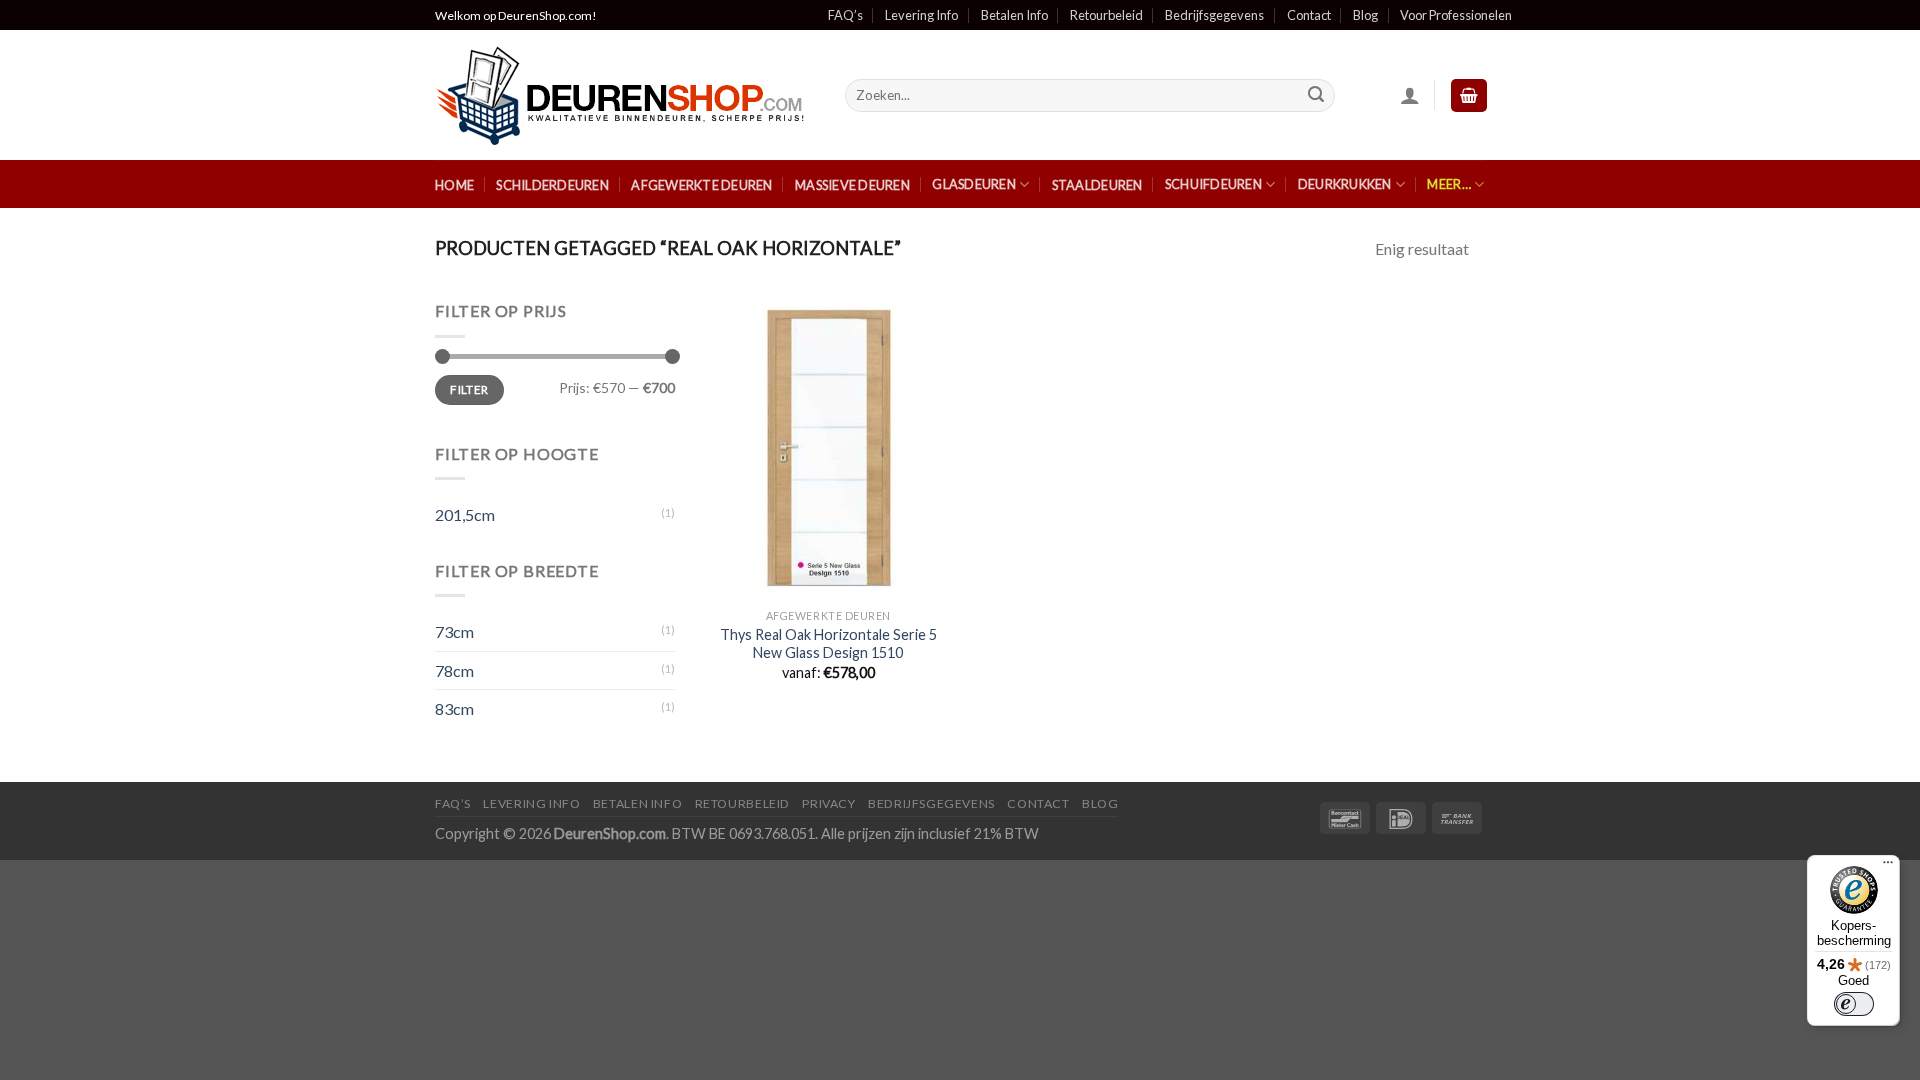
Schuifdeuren (1213, 184)
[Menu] (1888, 867)
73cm (454, 631)
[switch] (1854, 1004)
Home (454, 185)
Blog (1365, 15)
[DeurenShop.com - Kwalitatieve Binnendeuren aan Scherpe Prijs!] (625, 95)
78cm (454, 670)
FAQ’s (845, 15)
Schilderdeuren (552, 185)
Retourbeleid (1106, 15)
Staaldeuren (1097, 185)
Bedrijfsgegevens (1214, 15)
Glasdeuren (974, 184)
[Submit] (1317, 96)
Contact (1309, 15)
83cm (454, 708)
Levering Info (921, 15)
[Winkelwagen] (1469, 95)
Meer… (1448, 184)
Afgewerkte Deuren (701, 185)
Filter (469, 389)
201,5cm (465, 514)
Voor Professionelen (1456, 15)
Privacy (828, 803)
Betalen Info (1014, 15)
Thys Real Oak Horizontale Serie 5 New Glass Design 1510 (828, 644)
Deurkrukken (1345, 184)
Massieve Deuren (852, 185)
